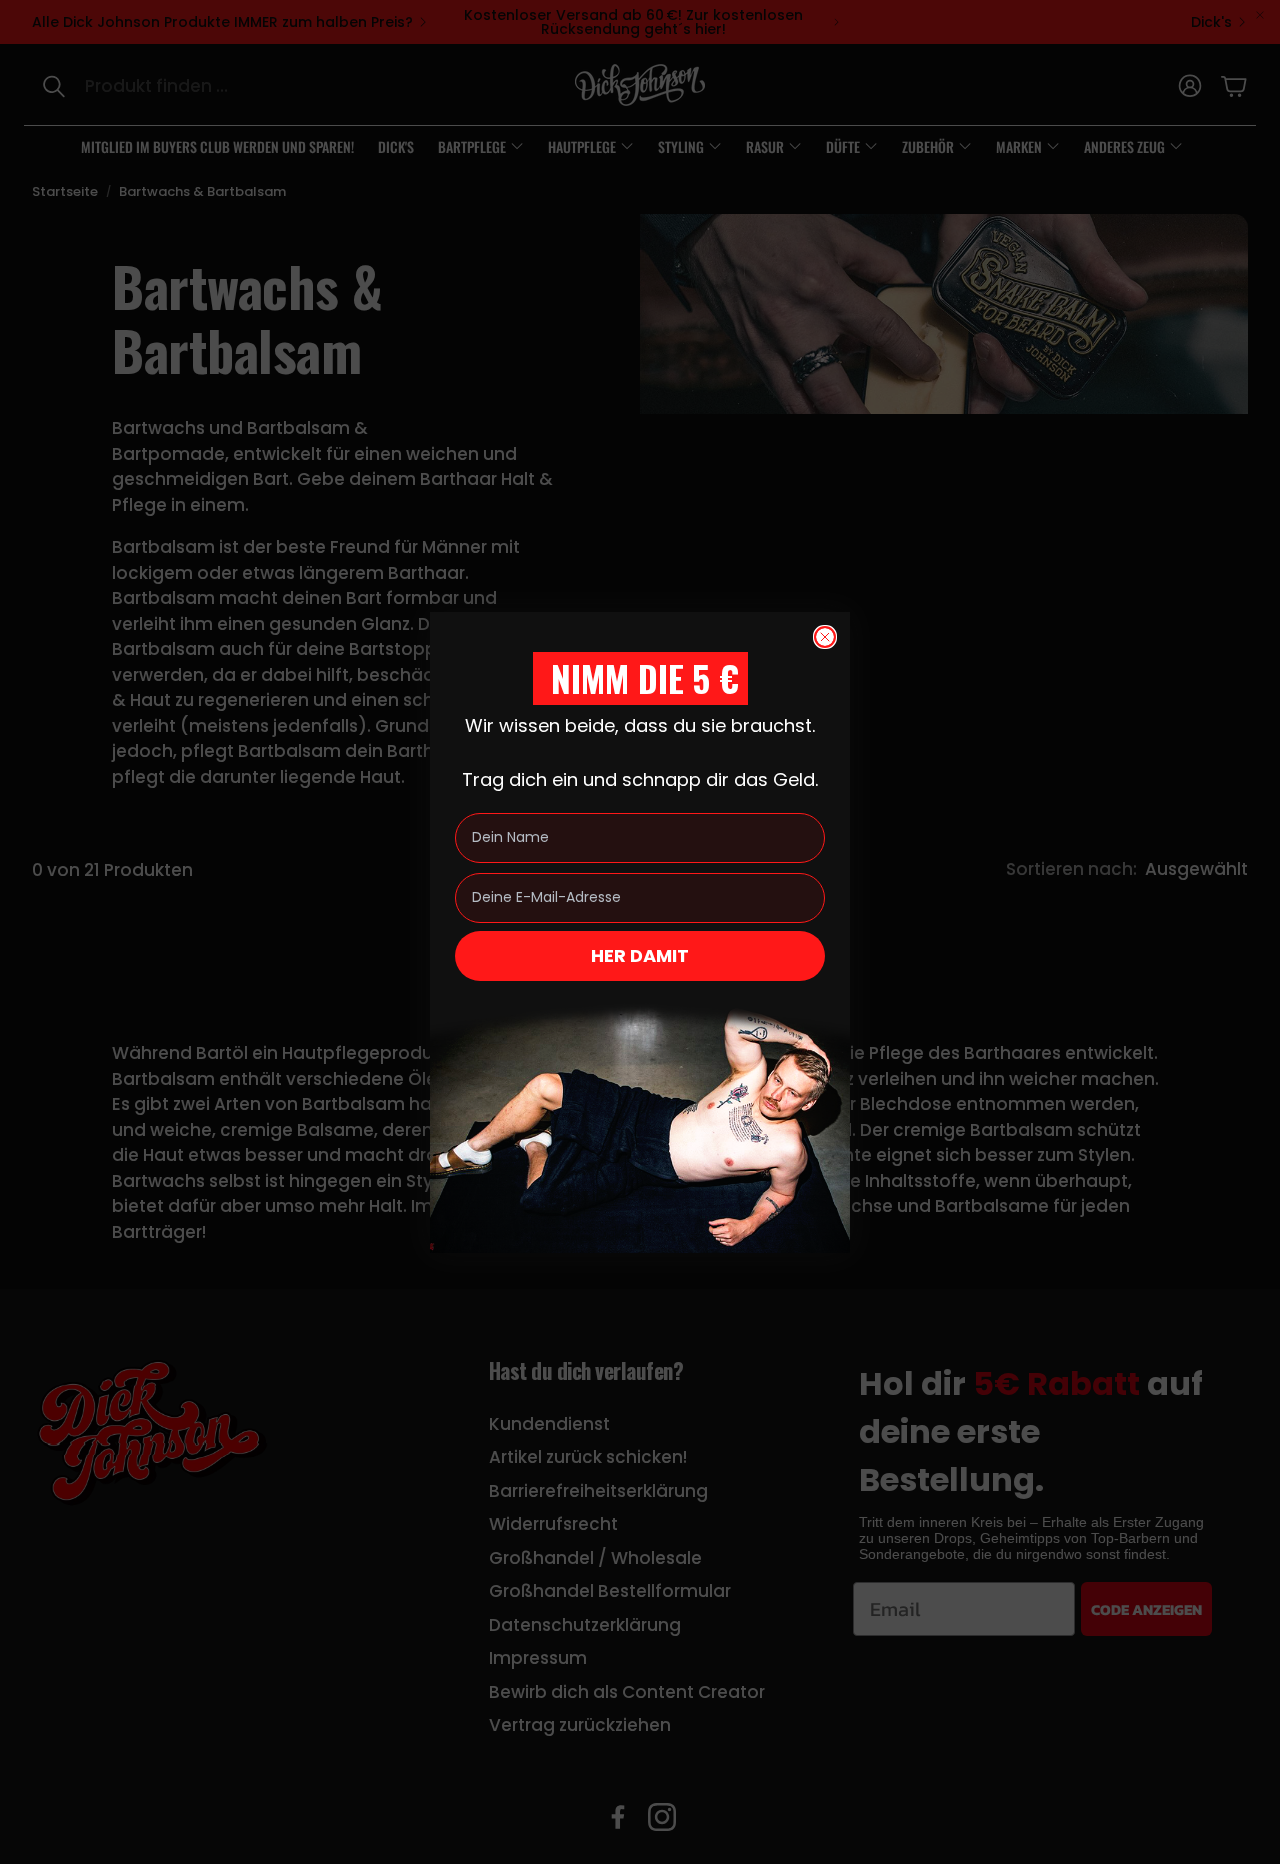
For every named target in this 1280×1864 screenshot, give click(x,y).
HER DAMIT (640, 955)
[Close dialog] (825, 637)
